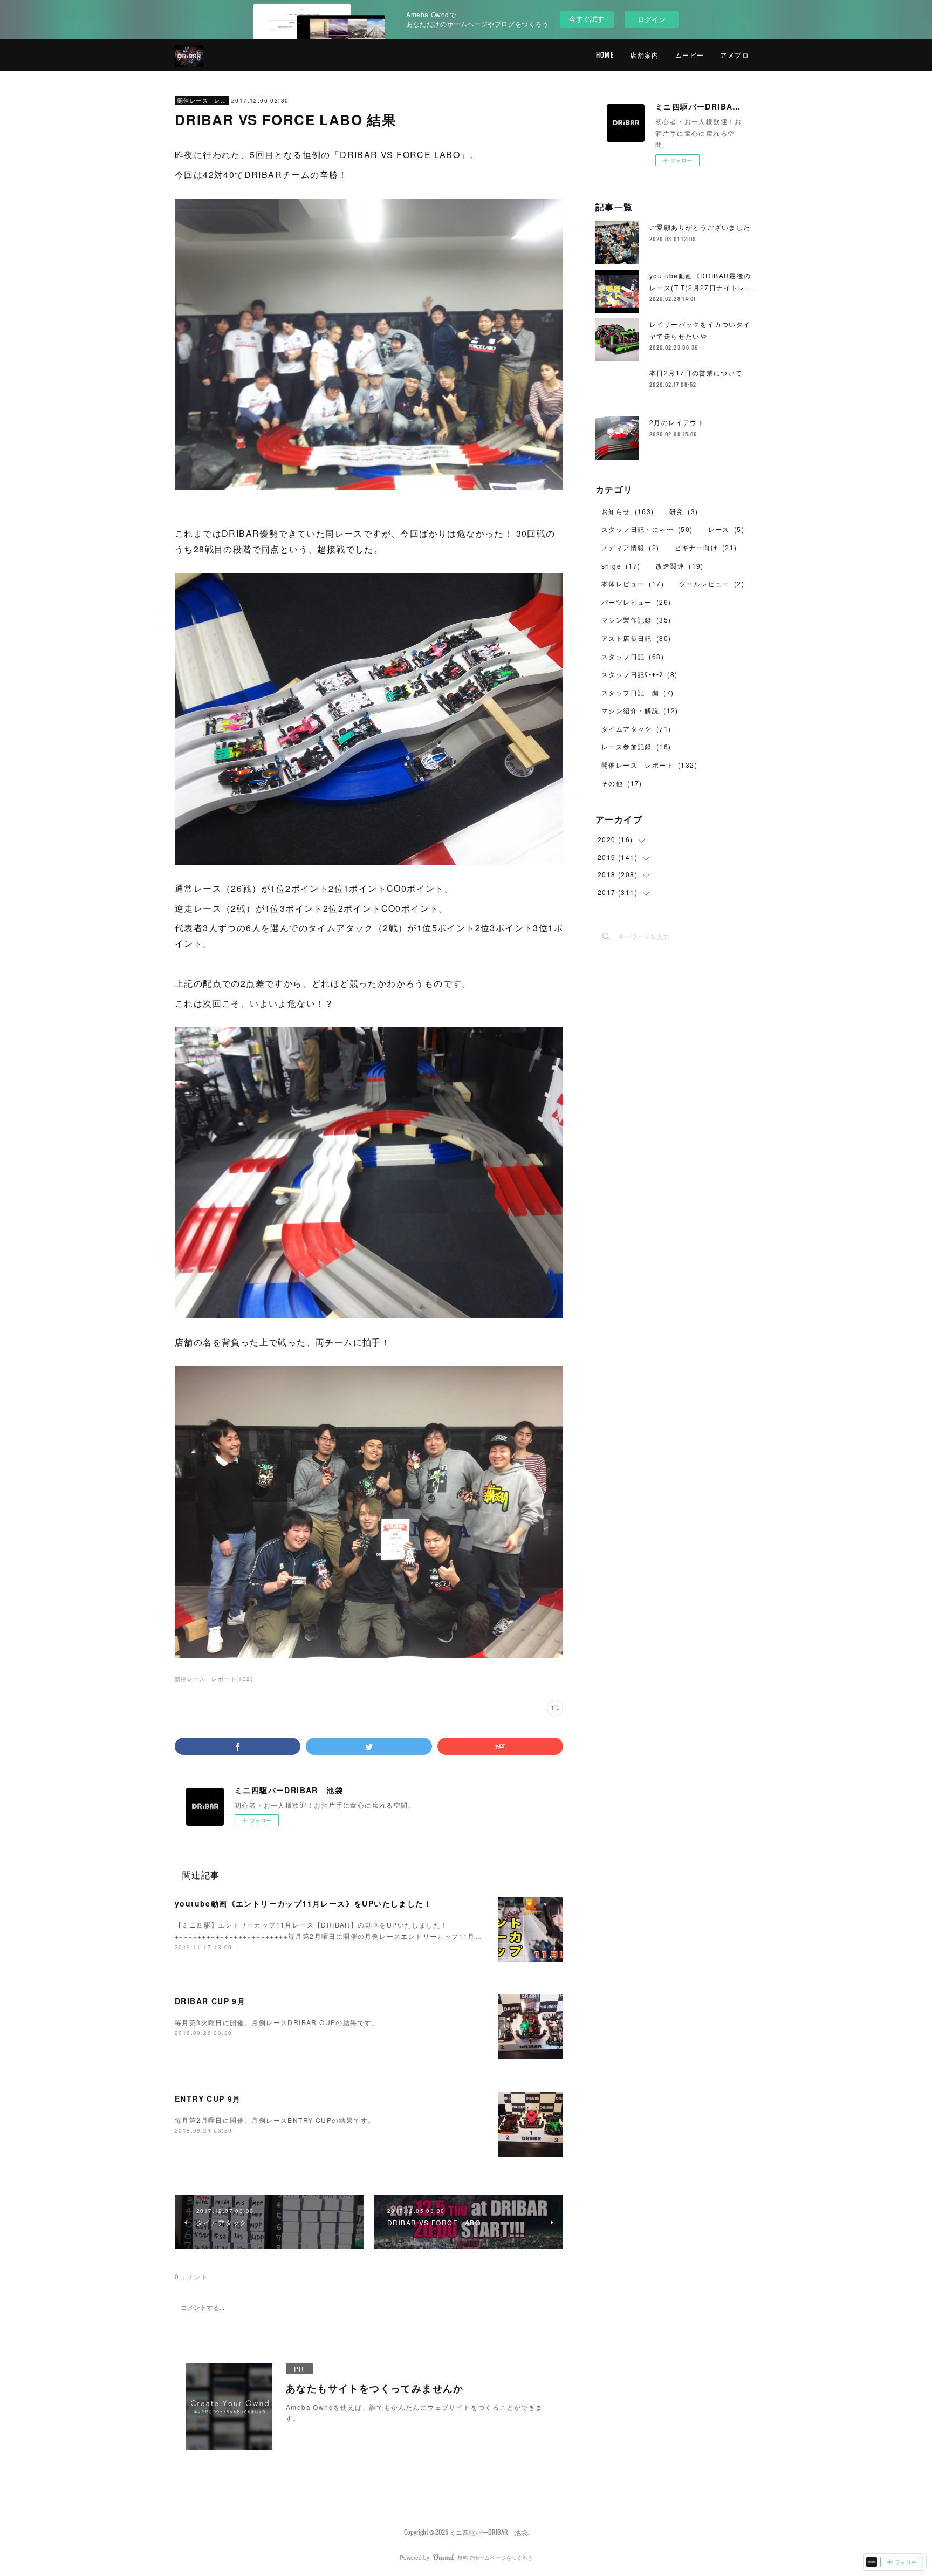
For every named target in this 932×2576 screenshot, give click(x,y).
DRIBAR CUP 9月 (210, 2001)
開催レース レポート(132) (214, 1679)
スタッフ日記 (633, 656)
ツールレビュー (712, 583)
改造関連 (680, 566)
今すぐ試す (587, 19)
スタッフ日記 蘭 (638, 692)
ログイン (652, 19)
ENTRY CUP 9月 (208, 2099)
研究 (684, 511)
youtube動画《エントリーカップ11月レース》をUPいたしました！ (303, 1903)
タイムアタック (636, 729)
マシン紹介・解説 (640, 710)
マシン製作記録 (636, 620)
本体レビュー (633, 583)
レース (726, 529)
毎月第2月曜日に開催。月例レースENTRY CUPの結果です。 (275, 2120)
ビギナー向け (706, 547)
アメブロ (735, 55)
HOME (605, 55)
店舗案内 (645, 55)
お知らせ (628, 511)
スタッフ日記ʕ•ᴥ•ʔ (640, 674)
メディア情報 (631, 547)
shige (621, 566)
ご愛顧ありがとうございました (700, 227)
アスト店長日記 (636, 638)
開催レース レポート (202, 100)
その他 (622, 783)
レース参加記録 (636, 746)
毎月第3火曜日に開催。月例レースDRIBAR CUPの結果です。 (277, 2022)
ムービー (690, 55)
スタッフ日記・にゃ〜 (647, 529)
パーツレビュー (636, 602)
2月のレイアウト (677, 422)
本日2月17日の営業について (696, 373)
